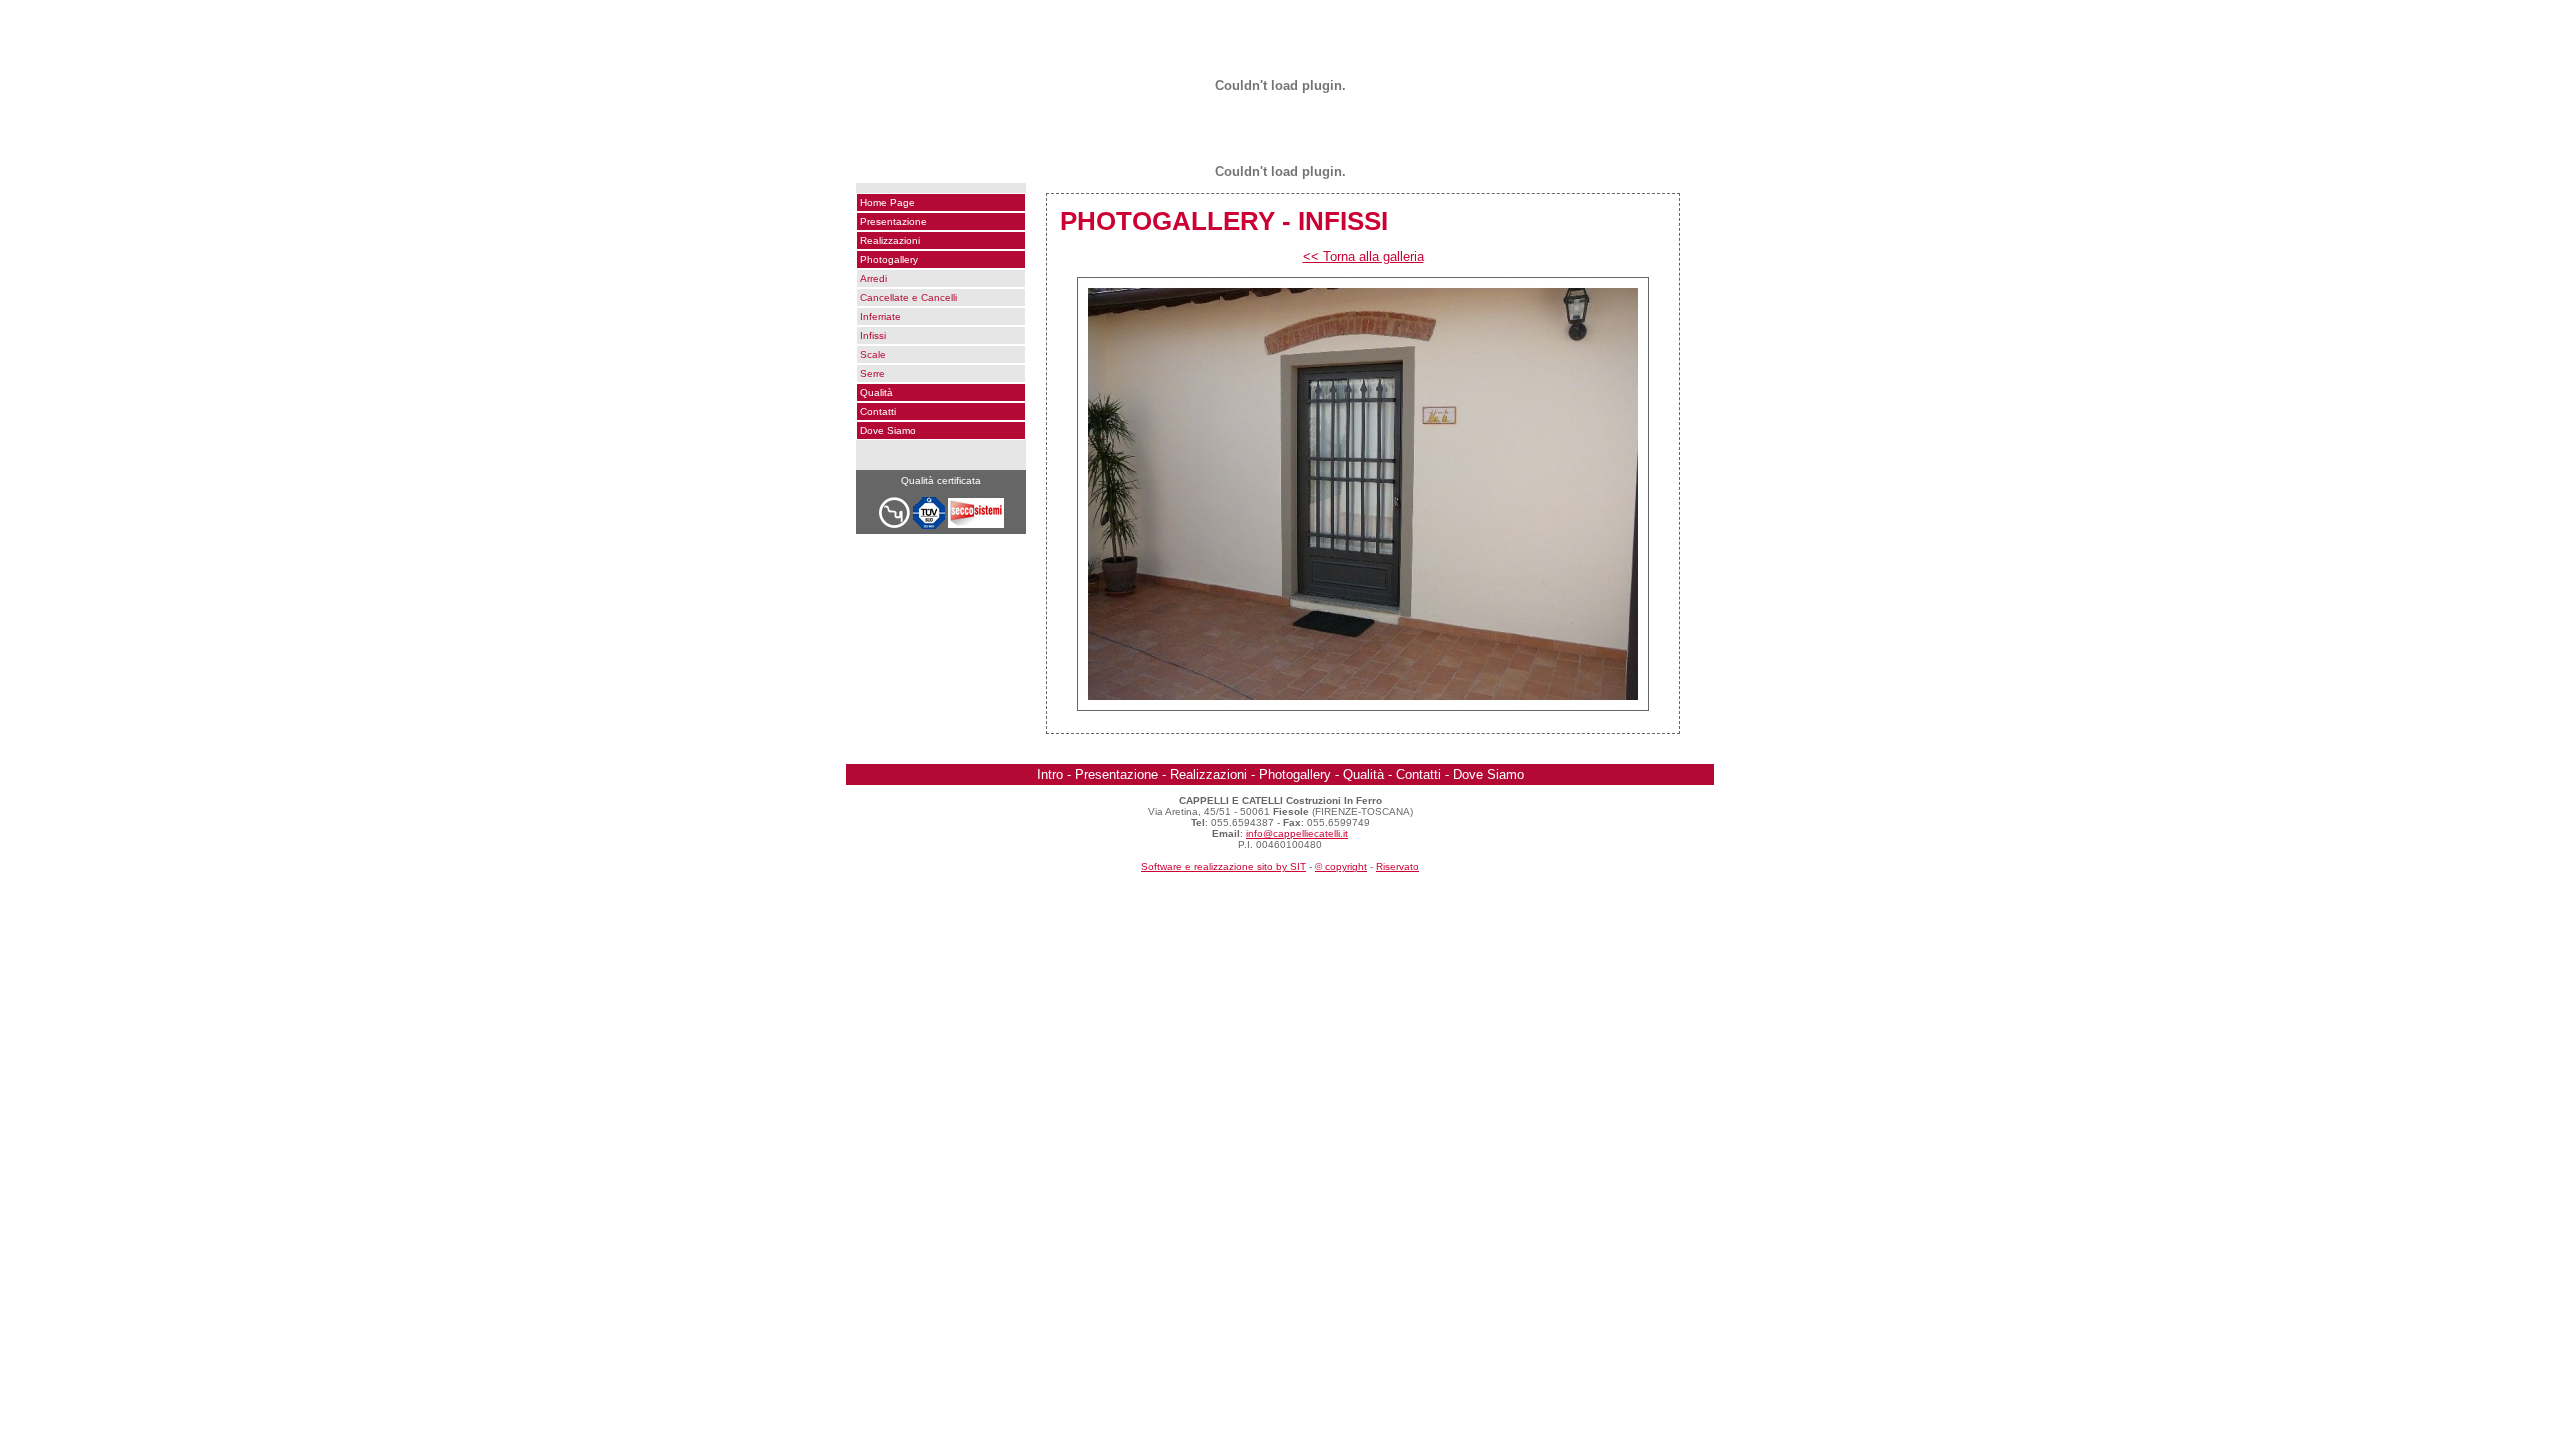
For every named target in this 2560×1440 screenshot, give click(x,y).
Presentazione (893, 221)
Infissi (873, 335)
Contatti (878, 411)
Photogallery (889, 259)
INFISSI (1343, 221)
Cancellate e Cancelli (908, 297)
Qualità (876, 392)
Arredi (873, 278)
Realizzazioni (890, 240)
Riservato (1397, 866)
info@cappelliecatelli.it (1297, 833)
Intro (1050, 774)
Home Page (887, 202)
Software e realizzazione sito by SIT (1223, 866)
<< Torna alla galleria (1363, 256)
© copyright (1341, 866)
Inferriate (880, 316)
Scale (873, 354)
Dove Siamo (888, 430)
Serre (872, 373)
